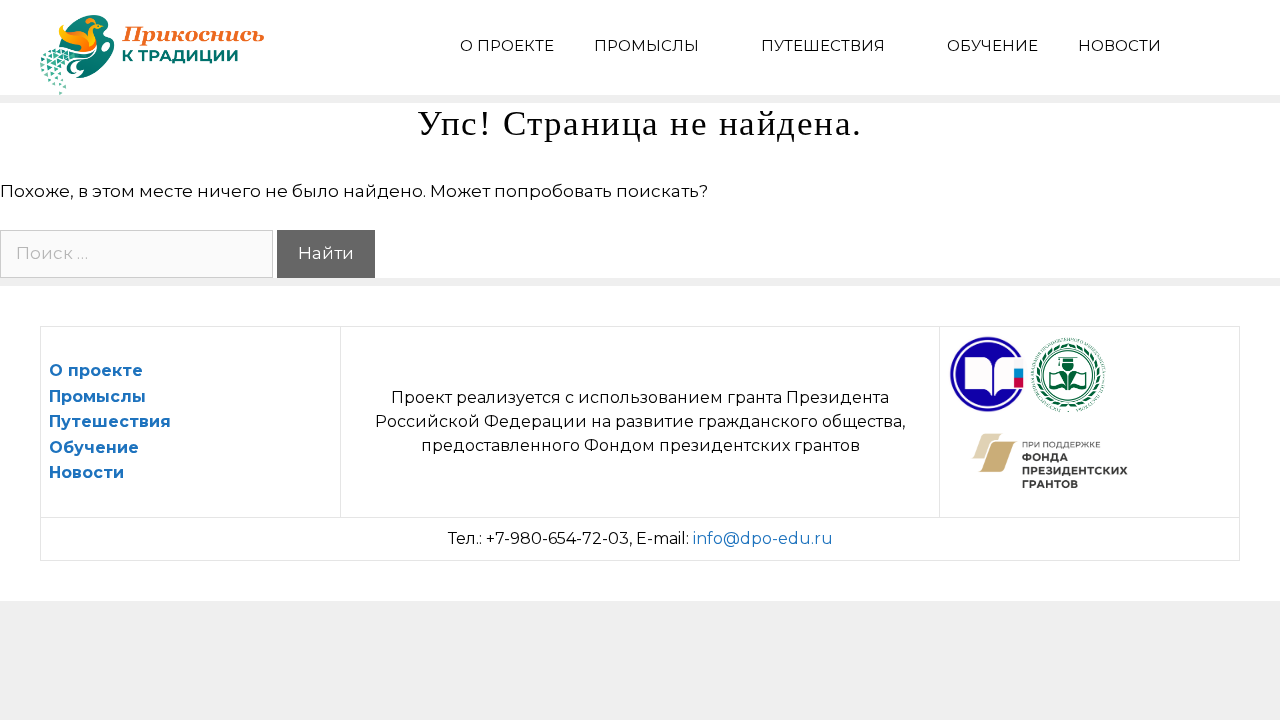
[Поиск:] (138, 253)
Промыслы (646, 45)
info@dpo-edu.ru (763, 538)
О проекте (507, 45)
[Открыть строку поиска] (1210, 46)
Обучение (992, 45)
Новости (1119, 45)
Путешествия (823, 45)
